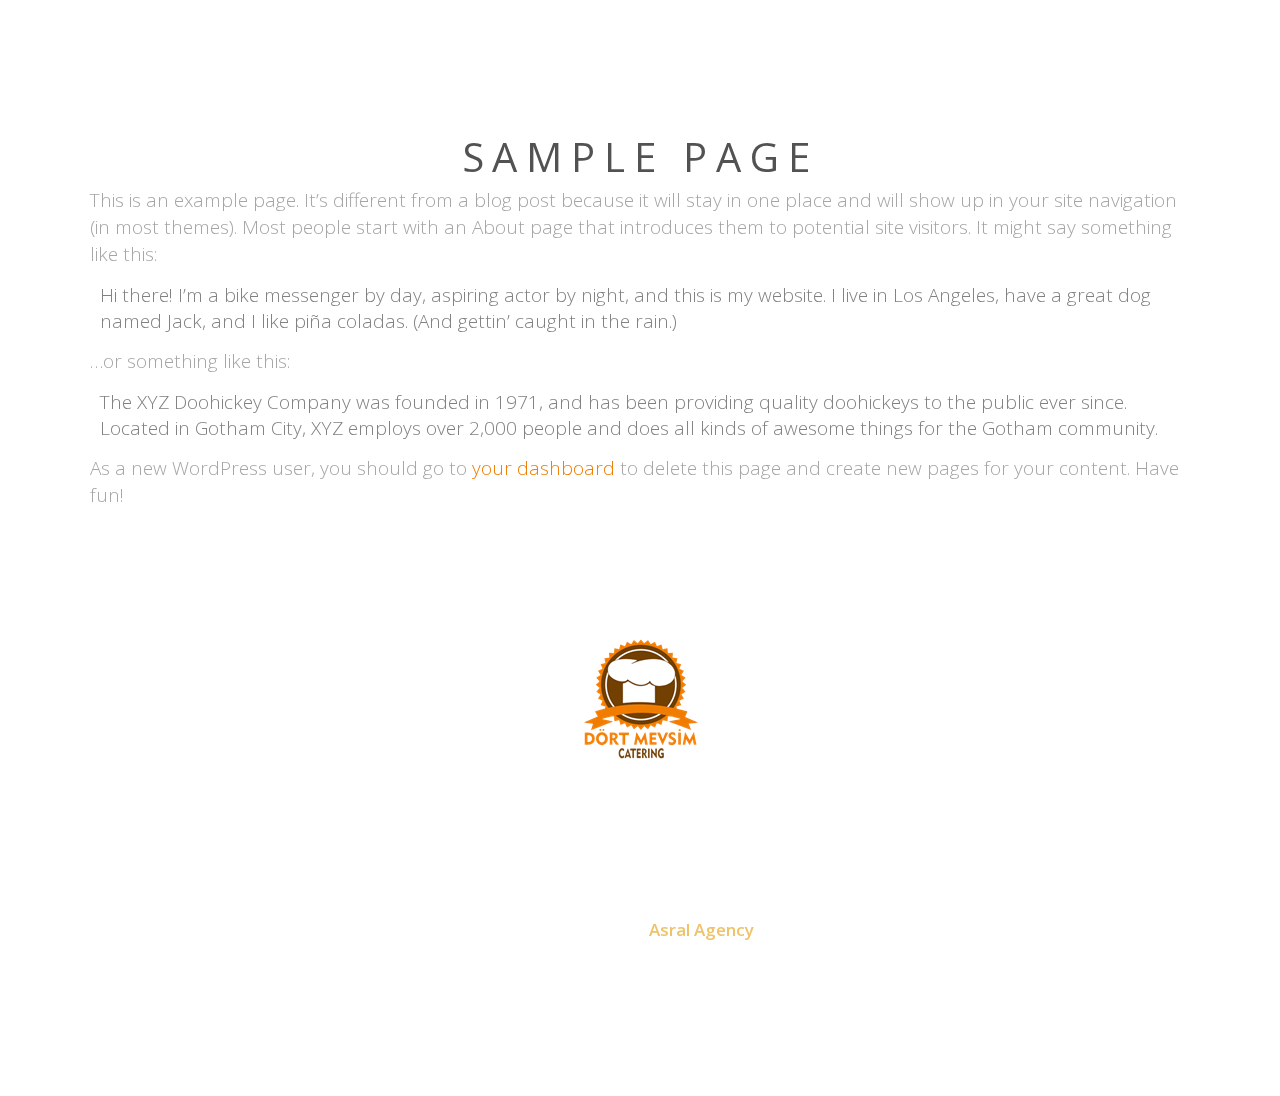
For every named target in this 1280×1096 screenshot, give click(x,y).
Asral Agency (701, 929)
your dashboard (543, 468)
